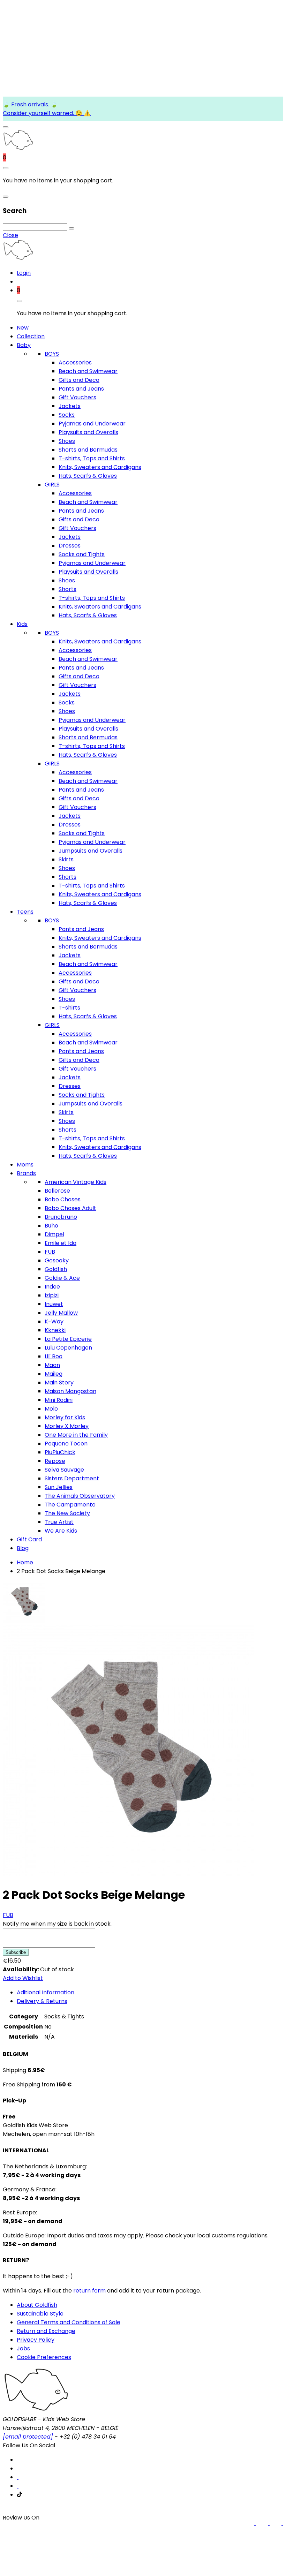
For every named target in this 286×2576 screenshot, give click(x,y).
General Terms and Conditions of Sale (69, 2322)
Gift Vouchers (77, 397)
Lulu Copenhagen (68, 1348)
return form (89, 2291)
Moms (25, 1165)
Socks (67, 415)
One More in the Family (76, 1435)
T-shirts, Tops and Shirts (92, 458)
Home (25, 1562)
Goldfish (56, 1269)
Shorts (67, 589)
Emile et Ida (61, 1243)
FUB (50, 1252)
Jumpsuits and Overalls (91, 851)
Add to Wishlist (23, 1978)
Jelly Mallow (61, 1313)
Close (10, 235)
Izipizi (52, 1295)
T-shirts (69, 1008)
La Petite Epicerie (68, 1339)
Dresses (70, 546)
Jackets (70, 406)
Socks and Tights (82, 554)
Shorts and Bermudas (88, 450)
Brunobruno (61, 1217)
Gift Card (29, 1539)
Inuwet (54, 1304)
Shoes (67, 441)
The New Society (67, 1513)
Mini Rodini (59, 1400)
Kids (22, 624)
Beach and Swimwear (88, 371)
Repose (55, 1461)
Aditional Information (46, 1992)
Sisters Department (72, 1478)
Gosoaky (57, 1260)
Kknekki (55, 1330)
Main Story (59, 1383)
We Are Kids (61, 1531)
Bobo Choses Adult (70, 1208)
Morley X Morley (67, 1426)
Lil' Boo (54, 1356)
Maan (52, 1365)
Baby (24, 345)
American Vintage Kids (76, 1182)
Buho (51, 1226)
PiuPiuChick (60, 1452)
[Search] (71, 228)
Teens (25, 912)
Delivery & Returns (42, 2001)
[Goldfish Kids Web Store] (18, 149)
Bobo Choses (63, 1199)
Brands (26, 1173)
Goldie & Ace (62, 1278)
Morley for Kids (65, 1417)
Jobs (23, 2348)
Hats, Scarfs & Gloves (88, 476)
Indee (52, 1287)
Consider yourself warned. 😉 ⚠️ (47, 113)
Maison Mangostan (70, 1391)
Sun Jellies (59, 1487)
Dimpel (54, 1234)
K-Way (54, 1321)
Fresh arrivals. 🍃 (34, 104)
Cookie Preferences (44, 2357)
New (23, 328)
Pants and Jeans (81, 389)
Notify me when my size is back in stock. (57, 1924)
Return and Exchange (46, 2331)
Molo (51, 1409)
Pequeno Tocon (66, 1444)
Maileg (54, 1374)
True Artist (59, 1522)
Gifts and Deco (79, 380)
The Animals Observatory (80, 1496)
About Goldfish (37, 2305)
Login (24, 273)
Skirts (66, 859)
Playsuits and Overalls (88, 432)
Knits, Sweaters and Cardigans (100, 467)
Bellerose (57, 1191)
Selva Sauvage (64, 1470)
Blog (23, 1548)
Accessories (75, 362)
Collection (31, 336)
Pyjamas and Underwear (92, 424)
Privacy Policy (36, 2340)
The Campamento (70, 1505)
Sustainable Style (40, 2314)
